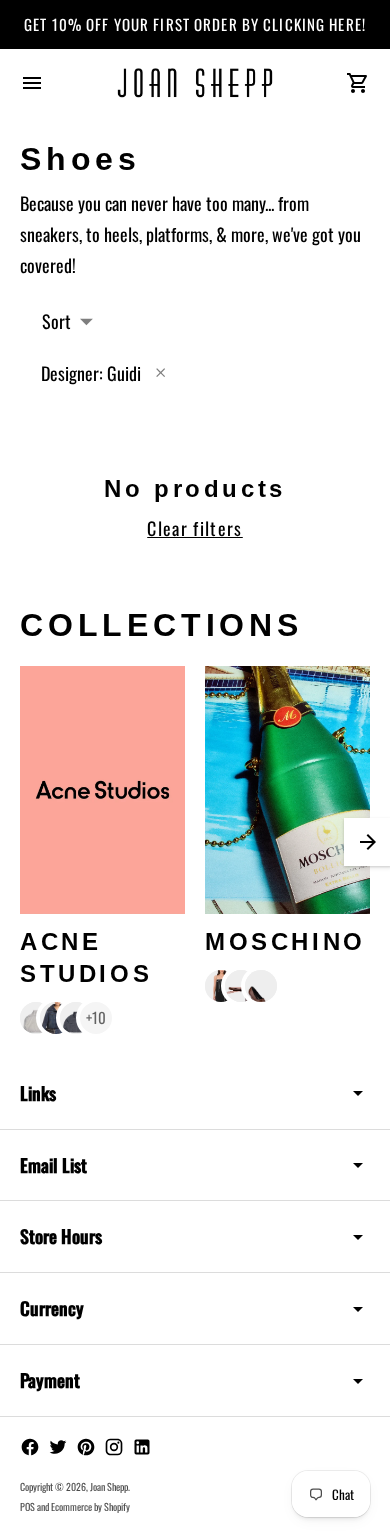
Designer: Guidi (91, 373)
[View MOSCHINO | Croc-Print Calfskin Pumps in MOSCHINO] (261, 986)
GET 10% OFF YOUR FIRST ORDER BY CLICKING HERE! (195, 24)
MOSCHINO (285, 941)
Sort (56, 321)
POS (27, 1506)
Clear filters (195, 528)
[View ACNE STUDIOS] (102, 790)
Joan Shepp (109, 1486)
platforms (177, 234)
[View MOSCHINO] (287, 790)
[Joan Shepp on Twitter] (58, 1447)
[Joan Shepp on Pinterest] (86, 1447)
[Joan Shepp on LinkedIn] (142, 1447)
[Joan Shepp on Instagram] (114, 1447)
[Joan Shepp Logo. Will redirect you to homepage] (195, 83)
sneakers (49, 234)
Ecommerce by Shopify (90, 1506)
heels (121, 234)
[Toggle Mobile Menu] (32, 83)
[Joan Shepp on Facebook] (30, 1447)
